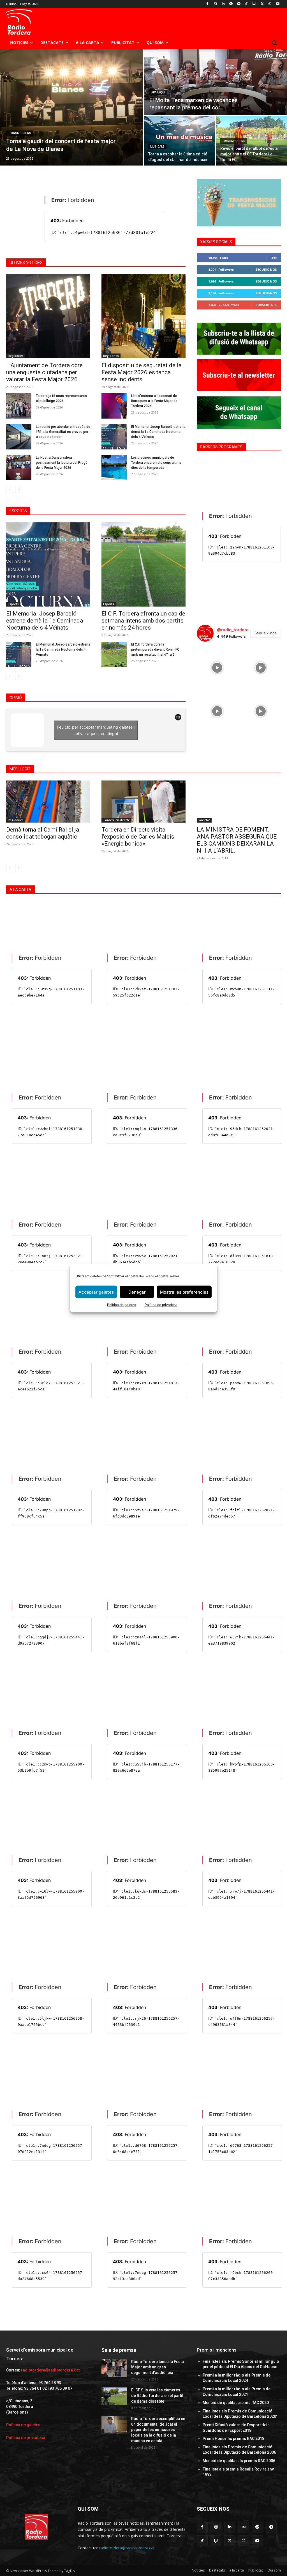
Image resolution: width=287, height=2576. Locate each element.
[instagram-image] (217, 666)
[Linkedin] (223, 4)
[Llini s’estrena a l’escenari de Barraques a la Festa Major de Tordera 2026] (114, 406)
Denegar (137, 1292)
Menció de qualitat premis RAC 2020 (236, 2403)
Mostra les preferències (184, 1292)
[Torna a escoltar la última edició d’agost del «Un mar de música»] (180, 141)
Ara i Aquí (158, 92)
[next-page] (19, 490)
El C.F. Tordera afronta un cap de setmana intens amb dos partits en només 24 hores (143, 621)
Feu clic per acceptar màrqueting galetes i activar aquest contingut (96, 730)
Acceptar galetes (96, 1292)
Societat (204, 820)
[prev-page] (10, 490)
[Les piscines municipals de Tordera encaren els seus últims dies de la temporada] (114, 468)
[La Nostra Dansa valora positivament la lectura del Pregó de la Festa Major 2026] (19, 468)
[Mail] (244, 2527)
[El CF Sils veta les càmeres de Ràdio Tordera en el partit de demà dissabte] (114, 2396)
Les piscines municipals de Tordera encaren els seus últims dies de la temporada (156, 463)
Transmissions (20, 133)
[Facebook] (208, 4)
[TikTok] (247, 4)
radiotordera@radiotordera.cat (50, 2370)
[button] (274, 43)
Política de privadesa (161, 1305)
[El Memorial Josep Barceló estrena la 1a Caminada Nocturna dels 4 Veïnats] (19, 655)
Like (274, 258)
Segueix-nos (266, 269)
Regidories (16, 356)
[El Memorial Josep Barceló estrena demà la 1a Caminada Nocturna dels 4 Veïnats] (114, 437)
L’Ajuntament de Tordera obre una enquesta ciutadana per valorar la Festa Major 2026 (44, 372)
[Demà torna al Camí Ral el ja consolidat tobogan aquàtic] (48, 802)
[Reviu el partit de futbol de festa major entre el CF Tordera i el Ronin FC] (252, 141)
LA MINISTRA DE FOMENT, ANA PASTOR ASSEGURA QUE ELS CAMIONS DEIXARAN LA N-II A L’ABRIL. (237, 840)
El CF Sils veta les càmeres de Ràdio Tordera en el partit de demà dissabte (157, 2395)
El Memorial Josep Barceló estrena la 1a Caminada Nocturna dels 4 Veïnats (63, 649)
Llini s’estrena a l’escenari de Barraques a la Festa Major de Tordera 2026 (154, 401)
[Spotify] (231, 4)
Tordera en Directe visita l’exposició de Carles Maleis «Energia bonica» (138, 837)
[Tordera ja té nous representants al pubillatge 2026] (19, 406)
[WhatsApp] (270, 4)
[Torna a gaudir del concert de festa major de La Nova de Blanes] (71, 107)
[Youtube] (278, 4)
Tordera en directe (116, 820)
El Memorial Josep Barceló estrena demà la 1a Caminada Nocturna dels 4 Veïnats (158, 432)
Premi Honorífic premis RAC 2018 (233, 2439)
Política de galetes (121, 1305)
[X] (262, 4)
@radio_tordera (233, 630)
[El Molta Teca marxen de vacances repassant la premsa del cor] (216, 82)
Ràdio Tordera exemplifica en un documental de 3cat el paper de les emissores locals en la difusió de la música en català (158, 2430)
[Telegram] (239, 4)
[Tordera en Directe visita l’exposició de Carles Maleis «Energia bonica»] (143, 802)
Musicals (157, 147)
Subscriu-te (266, 305)
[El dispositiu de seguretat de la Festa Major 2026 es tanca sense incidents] (143, 316)
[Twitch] (254, 4)
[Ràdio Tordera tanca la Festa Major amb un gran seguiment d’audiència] (114, 2368)
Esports (13, 604)
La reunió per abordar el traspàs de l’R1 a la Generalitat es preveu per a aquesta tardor (63, 432)
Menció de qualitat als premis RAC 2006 (239, 2461)
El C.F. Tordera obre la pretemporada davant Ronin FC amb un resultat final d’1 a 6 (155, 649)
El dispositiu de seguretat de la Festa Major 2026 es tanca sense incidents (142, 372)
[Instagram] (215, 4)
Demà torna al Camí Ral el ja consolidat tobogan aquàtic (43, 833)
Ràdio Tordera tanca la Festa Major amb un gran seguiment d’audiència (158, 2367)
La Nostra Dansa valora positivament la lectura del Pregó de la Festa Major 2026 (62, 463)
